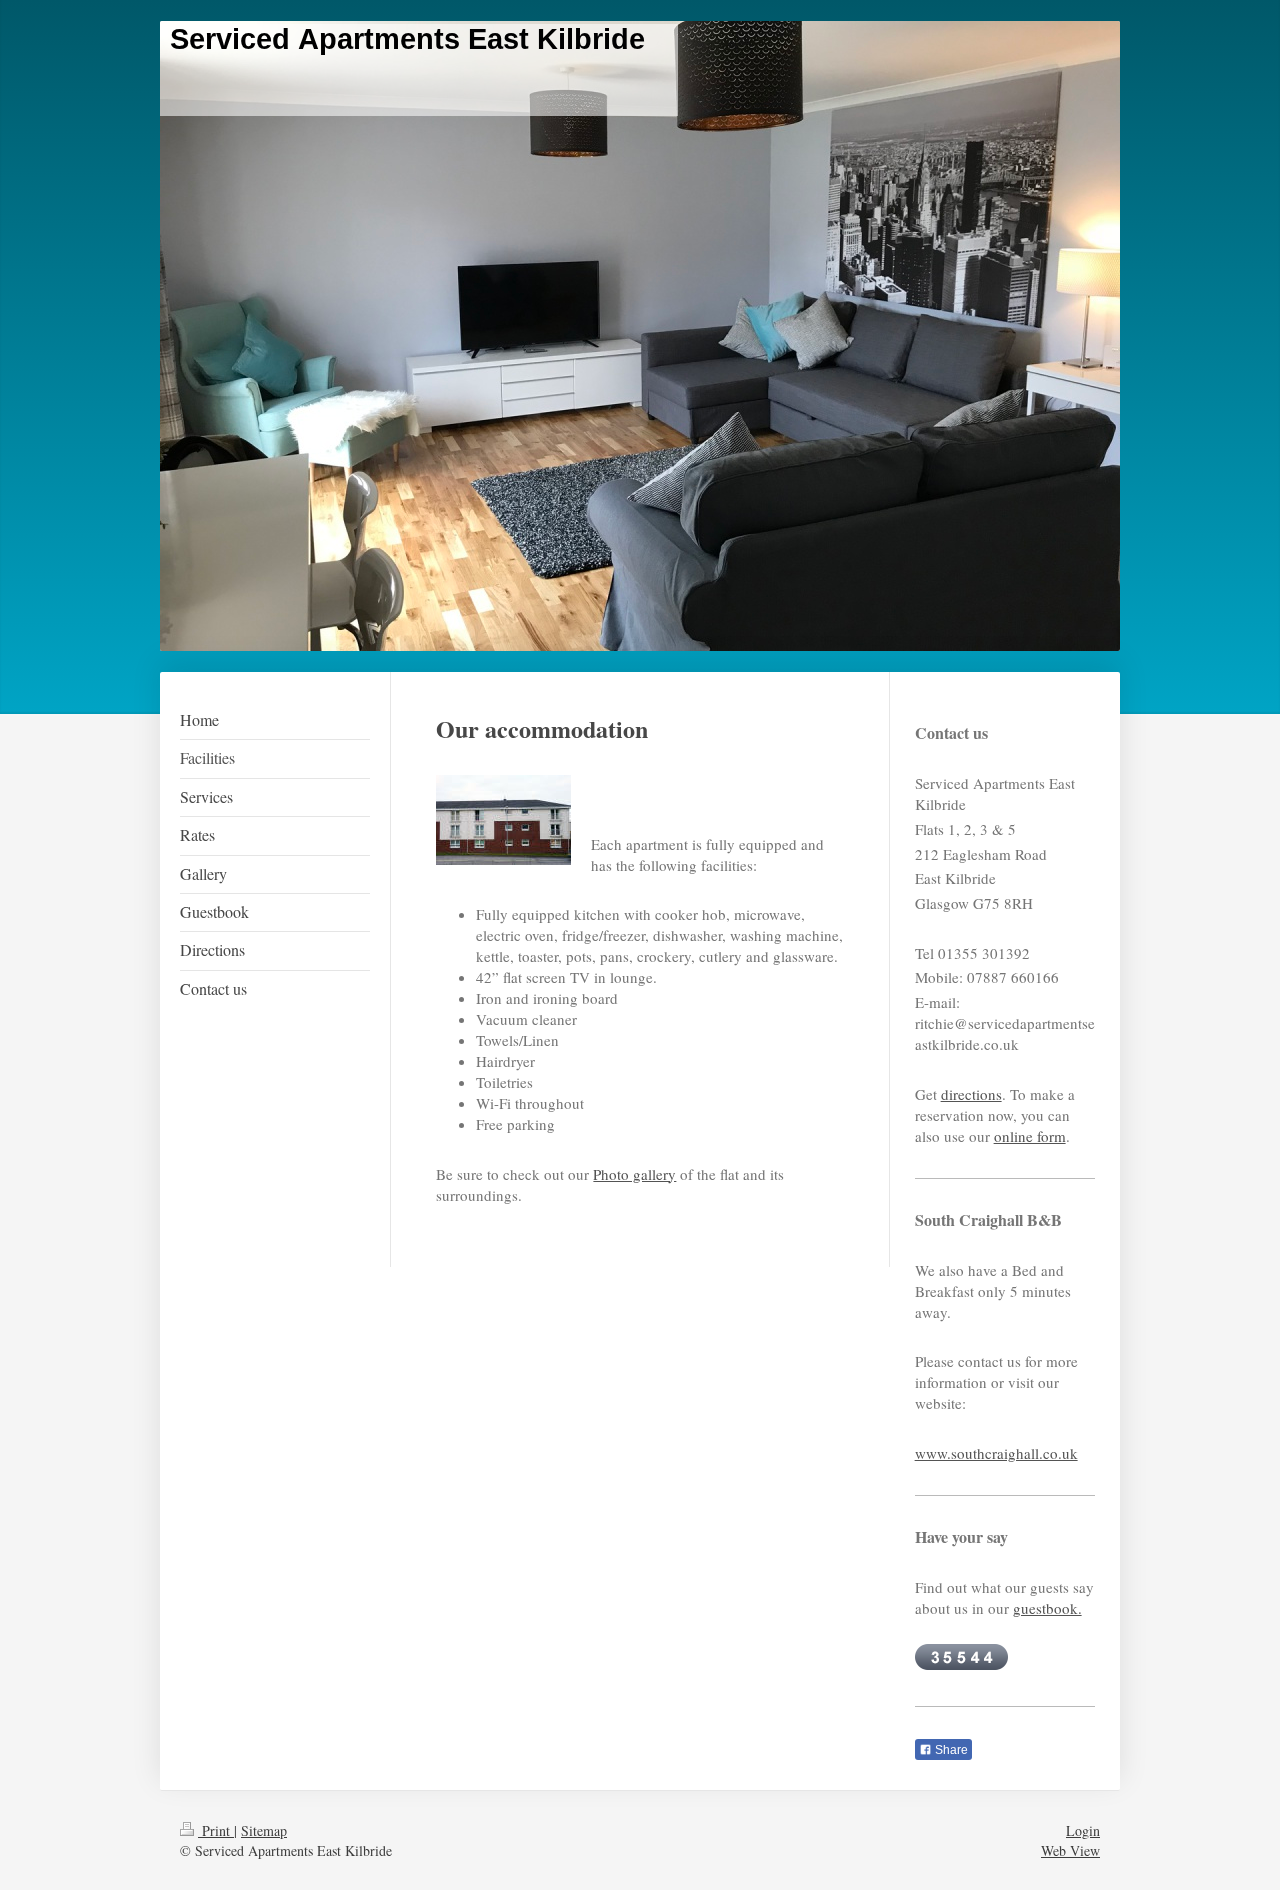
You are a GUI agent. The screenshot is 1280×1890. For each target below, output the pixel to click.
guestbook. (1047, 1608)
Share (950, 1750)
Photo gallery (634, 1174)
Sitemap (264, 1830)
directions (971, 1094)
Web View (1070, 1850)
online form (1030, 1136)
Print (216, 1830)
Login (1083, 1830)
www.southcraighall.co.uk (996, 1453)
